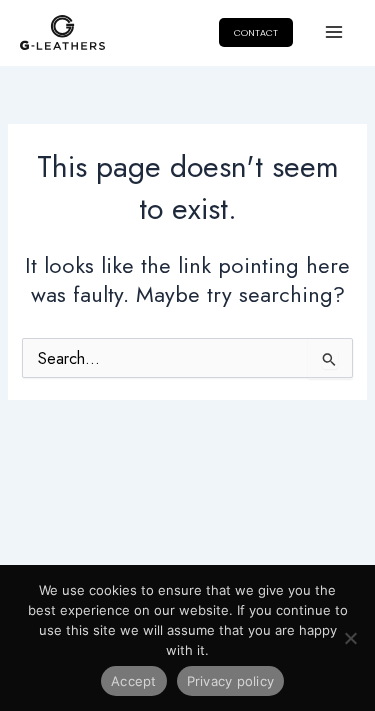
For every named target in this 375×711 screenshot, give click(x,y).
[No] (350, 638)
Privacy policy (231, 681)
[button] (256, 32)
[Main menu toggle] (334, 33)
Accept (134, 681)
